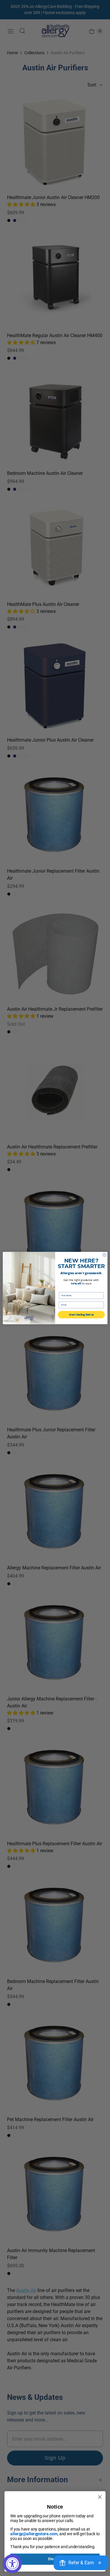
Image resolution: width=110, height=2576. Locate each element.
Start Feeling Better (81, 1315)
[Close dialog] (104, 1255)
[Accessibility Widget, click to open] (12, 2564)
